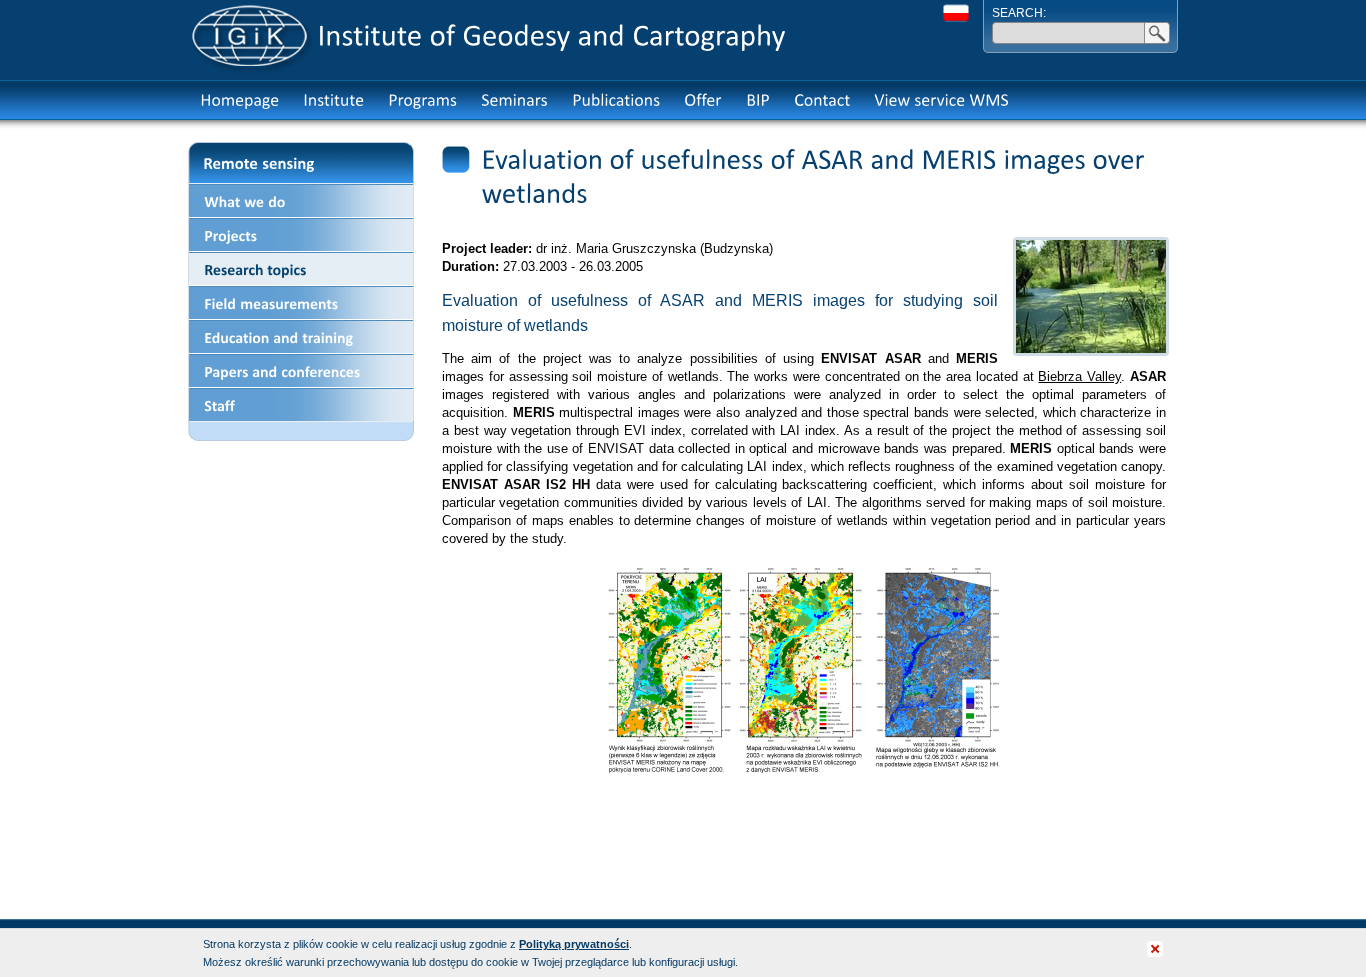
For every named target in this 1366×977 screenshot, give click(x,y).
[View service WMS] (941, 100)
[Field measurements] (301, 303)
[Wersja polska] (956, 13)
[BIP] (758, 100)
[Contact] (822, 100)
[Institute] (333, 100)
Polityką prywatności (574, 944)
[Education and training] (301, 337)
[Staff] (301, 405)
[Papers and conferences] (301, 371)
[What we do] (301, 201)
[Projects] (301, 235)
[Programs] (422, 100)
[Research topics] (301, 269)
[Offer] (703, 100)
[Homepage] (239, 100)
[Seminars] (514, 100)
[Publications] (616, 100)
